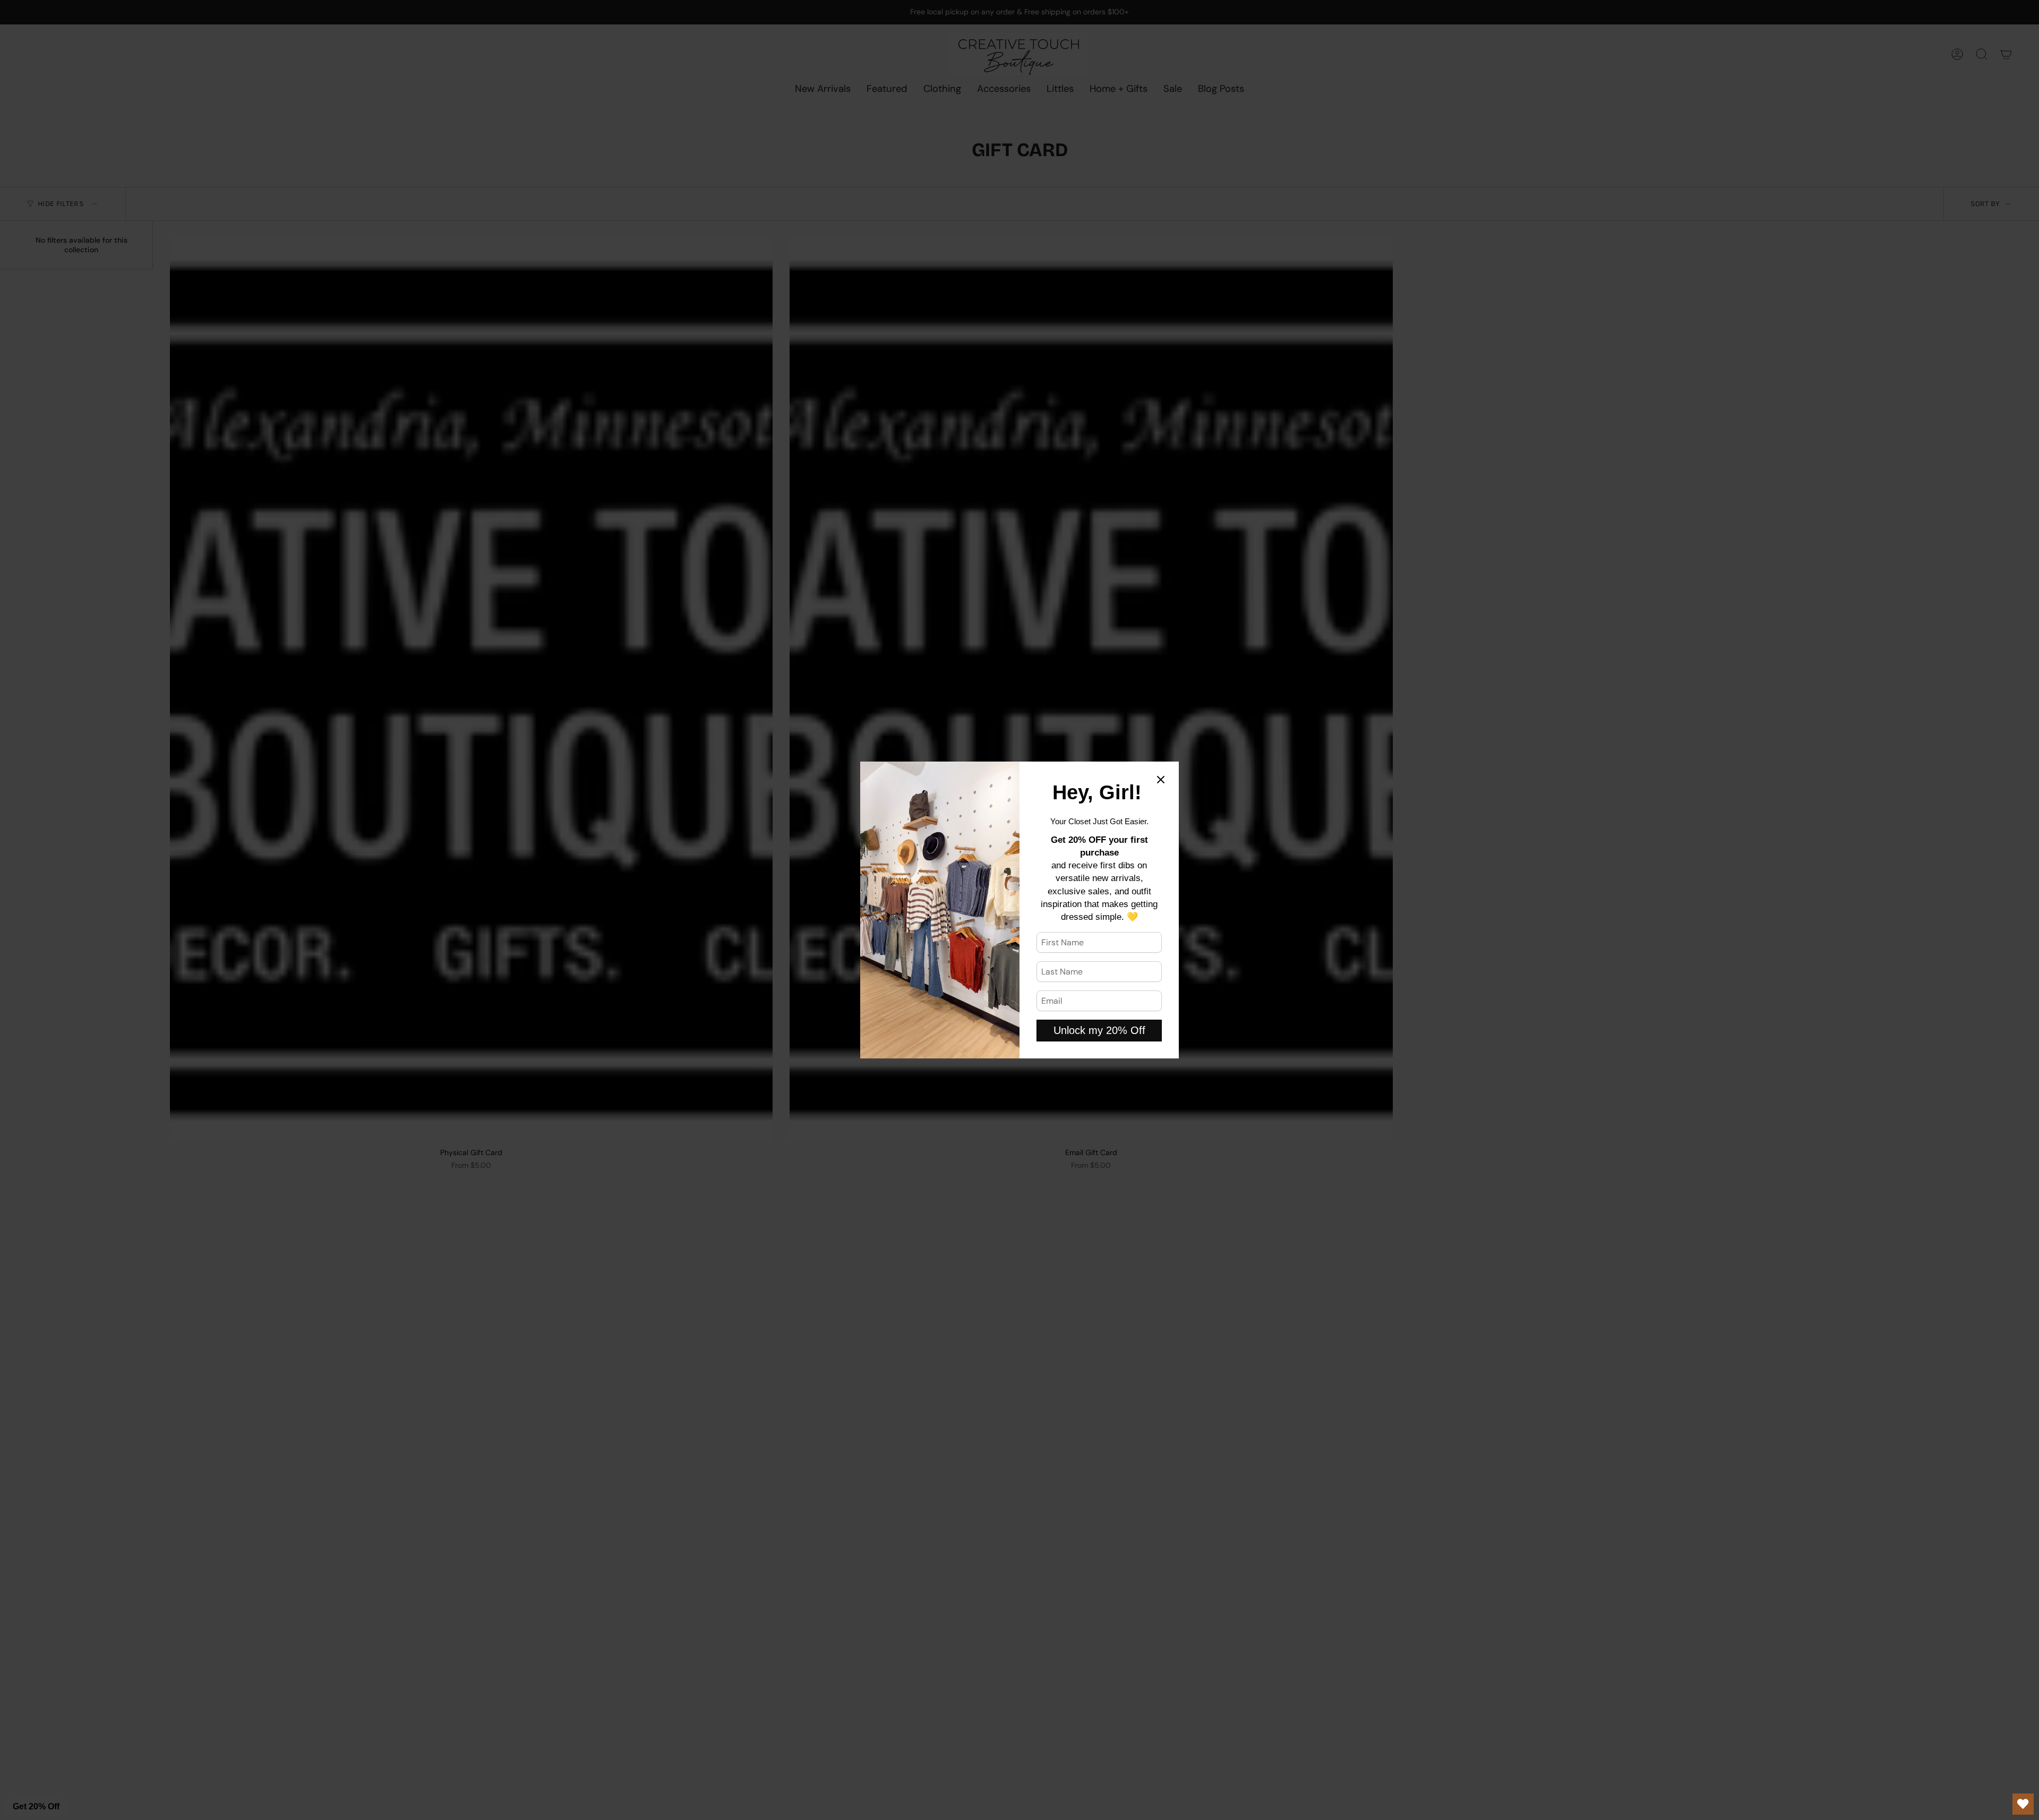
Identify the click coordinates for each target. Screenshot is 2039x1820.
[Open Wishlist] (2023, 1804)
